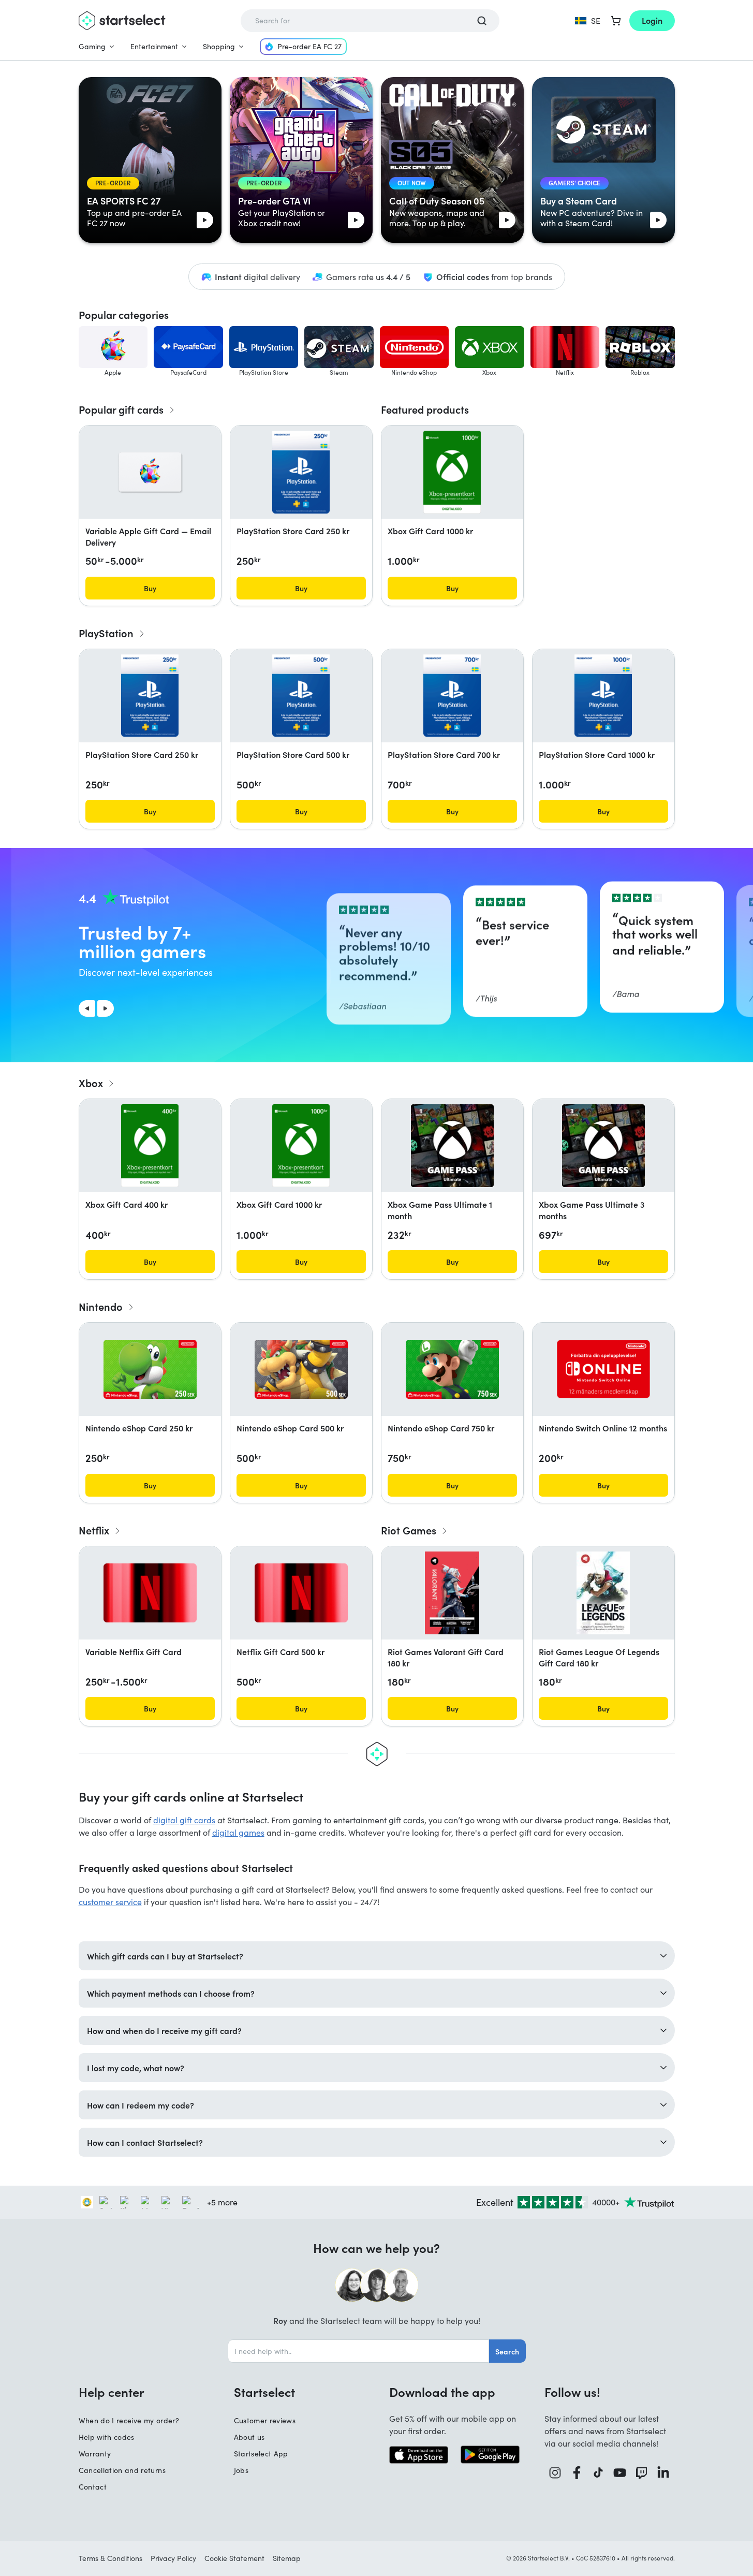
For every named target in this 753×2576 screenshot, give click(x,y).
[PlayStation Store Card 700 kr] (452, 696)
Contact (93, 2487)
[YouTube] (620, 2473)
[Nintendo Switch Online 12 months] (603, 1369)
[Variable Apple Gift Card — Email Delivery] (150, 472)
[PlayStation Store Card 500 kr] (301, 696)
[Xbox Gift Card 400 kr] (150, 1146)
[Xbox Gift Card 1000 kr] (452, 472)
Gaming (92, 46)
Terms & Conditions (110, 2558)
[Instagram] (555, 2473)
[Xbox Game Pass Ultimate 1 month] (452, 1146)
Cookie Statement (234, 2558)
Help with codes (107, 2437)
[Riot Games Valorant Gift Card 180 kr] (452, 1593)
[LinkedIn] (663, 2473)
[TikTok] (599, 2473)
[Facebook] (577, 2473)
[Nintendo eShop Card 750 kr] (452, 1369)
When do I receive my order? (129, 2420)
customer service (110, 1902)
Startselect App (261, 2454)
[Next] (106, 1008)
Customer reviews (265, 2420)
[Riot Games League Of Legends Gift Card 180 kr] (603, 1593)
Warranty (95, 2454)
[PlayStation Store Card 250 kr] (301, 472)
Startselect (264, 2392)
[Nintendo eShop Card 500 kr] (301, 1369)
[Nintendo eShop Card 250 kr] (150, 1369)
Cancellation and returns (122, 2470)
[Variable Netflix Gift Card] (150, 1593)
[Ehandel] (87, 2202)
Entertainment (154, 46)
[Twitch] (642, 2473)
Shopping (219, 46)
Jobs (241, 2470)
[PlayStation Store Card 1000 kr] (603, 696)
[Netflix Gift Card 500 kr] (301, 1593)
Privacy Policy (173, 2558)
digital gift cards (184, 1820)
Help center (112, 2392)
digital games (238, 1832)
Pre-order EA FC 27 (309, 46)
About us (249, 2437)
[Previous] (87, 1008)
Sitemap (287, 2558)
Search (507, 2351)
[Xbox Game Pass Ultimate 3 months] (603, 1146)
